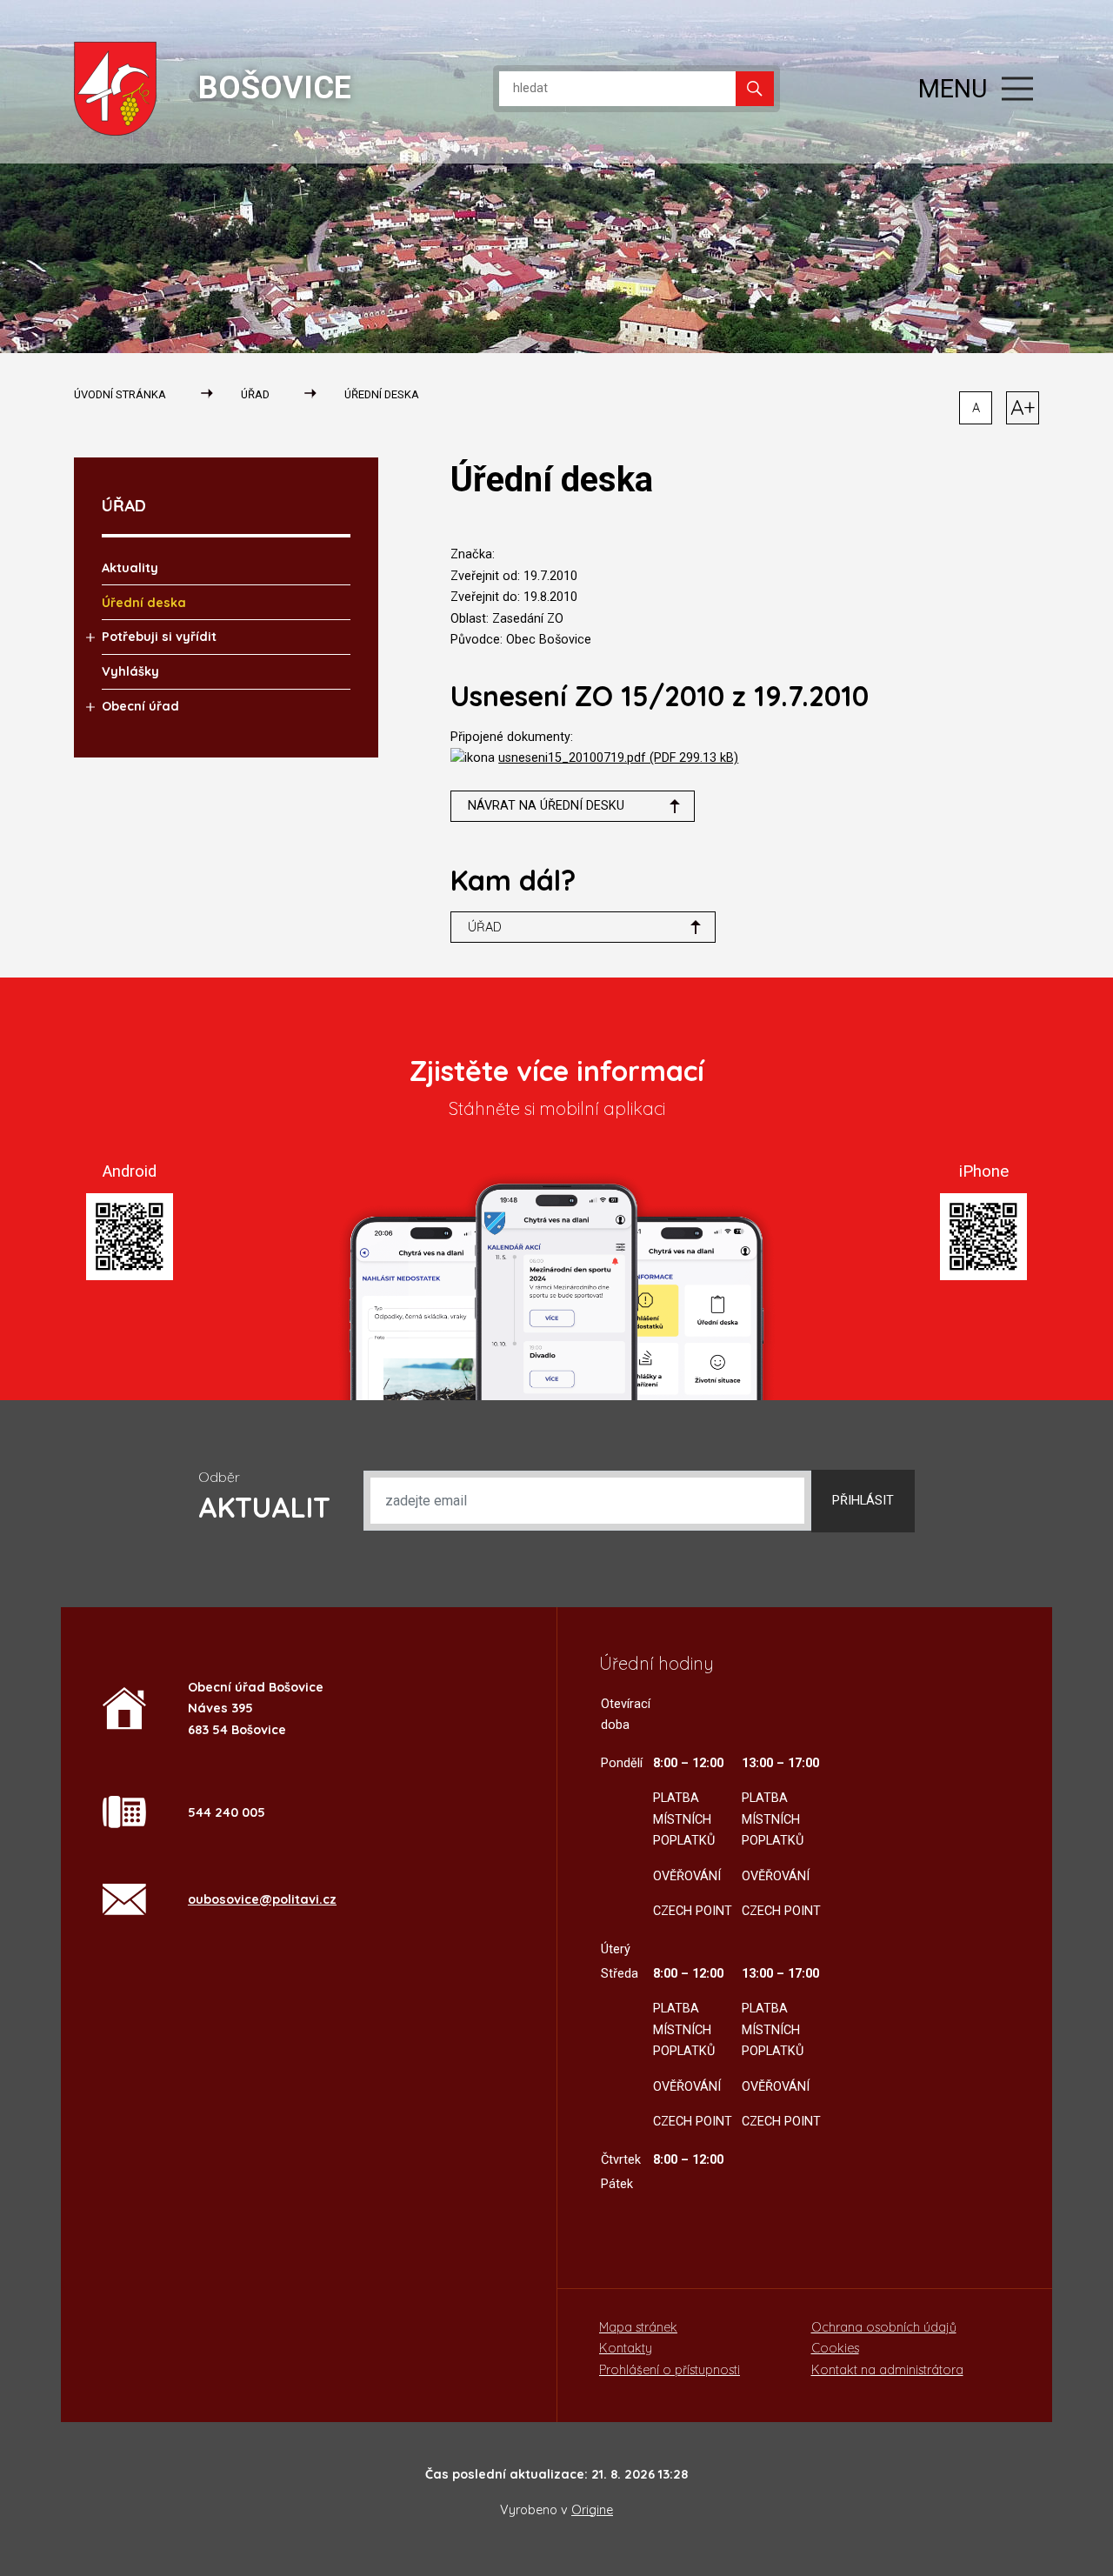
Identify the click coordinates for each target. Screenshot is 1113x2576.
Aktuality (130, 568)
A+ (1023, 407)
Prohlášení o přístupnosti (670, 2370)
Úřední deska (382, 394)
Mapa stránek (638, 2327)
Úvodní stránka (120, 394)
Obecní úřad (140, 706)
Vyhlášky (130, 671)
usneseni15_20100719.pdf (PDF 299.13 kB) (618, 758)
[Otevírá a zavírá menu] (1017, 89)
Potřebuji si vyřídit (159, 637)
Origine (592, 2510)
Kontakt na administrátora (887, 2370)
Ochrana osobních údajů (884, 2327)
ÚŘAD (255, 394)
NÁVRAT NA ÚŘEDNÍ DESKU (546, 806)
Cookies (835, 2348)
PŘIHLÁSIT (863, 1501)
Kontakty (626, 2348)
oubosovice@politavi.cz (262, 1899)
